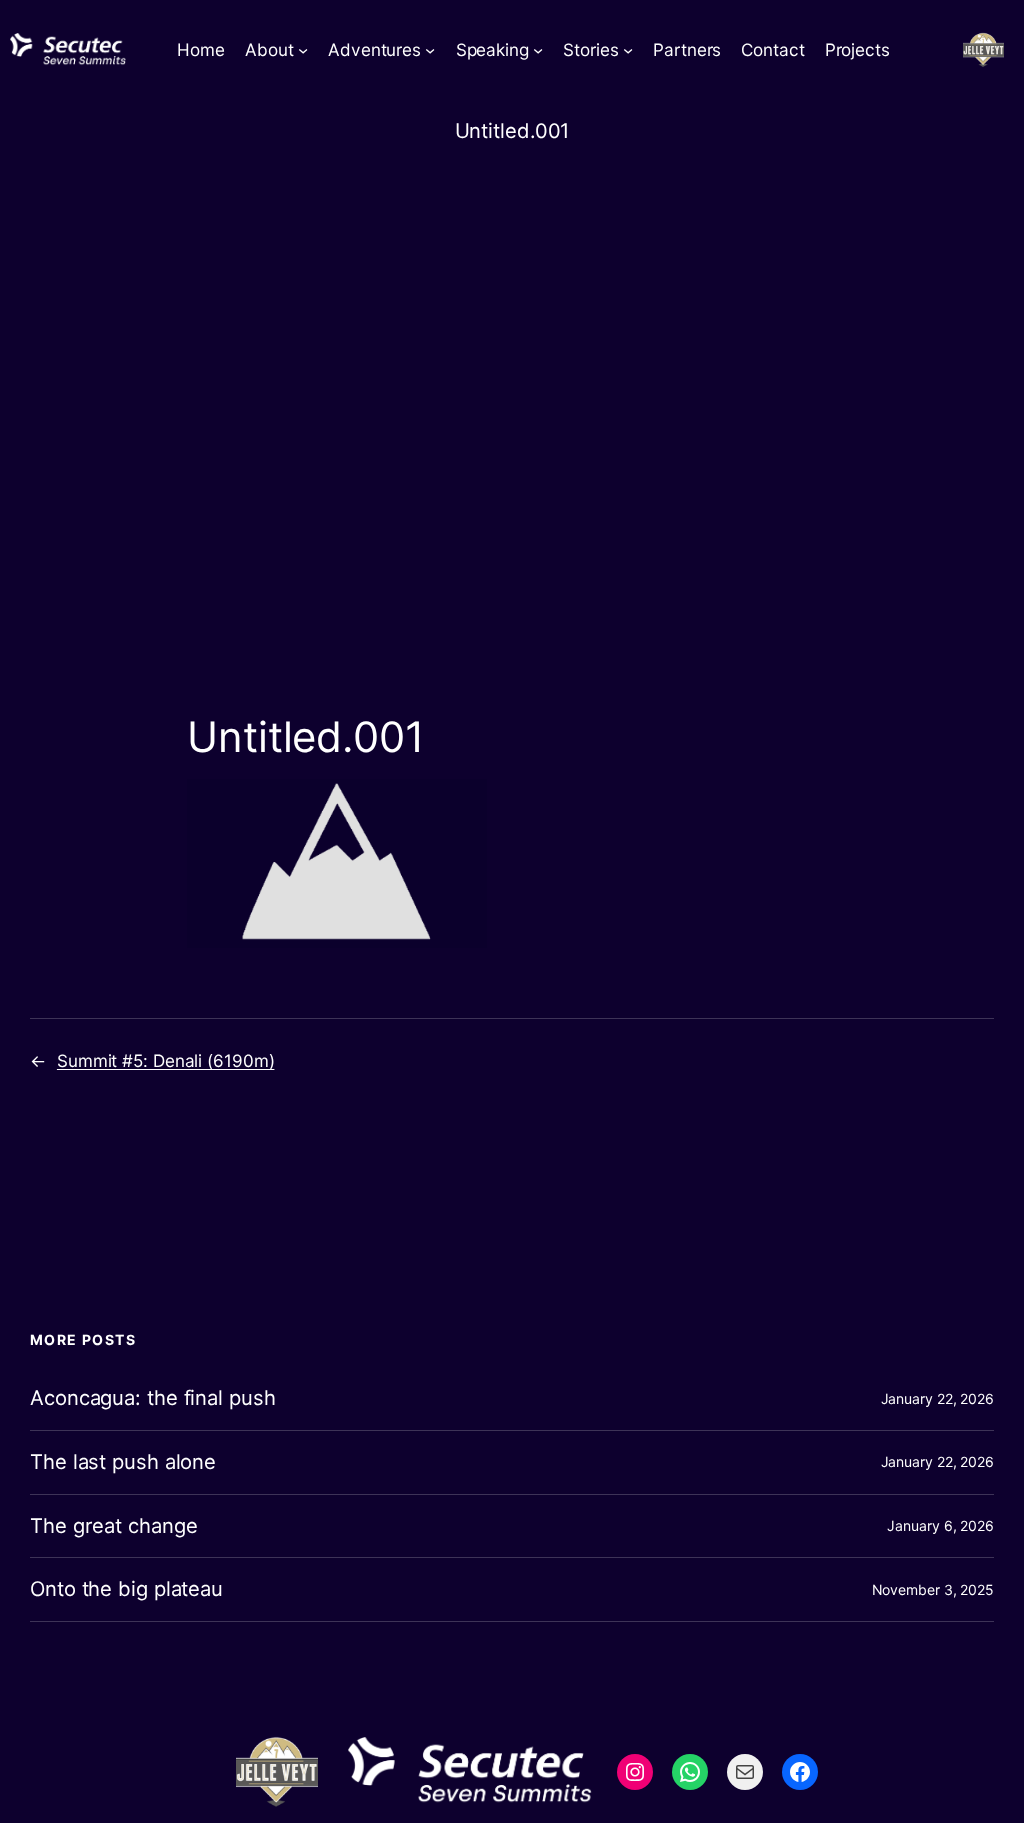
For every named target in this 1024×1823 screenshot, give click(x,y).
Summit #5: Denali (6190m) (166, 1060)
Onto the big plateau (126, 1589)
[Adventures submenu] (430, 50)
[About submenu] (303, 50)
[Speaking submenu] (538, 50)
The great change (113, 1526)
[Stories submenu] (628, 50)
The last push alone (123, 1462)
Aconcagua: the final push (153, 1398)
